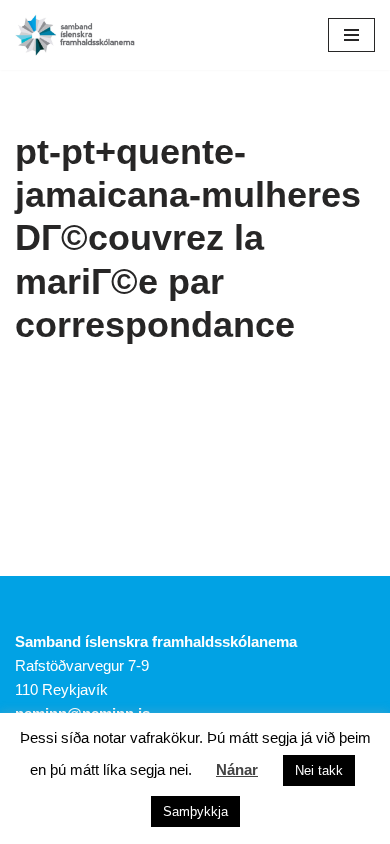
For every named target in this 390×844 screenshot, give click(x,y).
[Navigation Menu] (351, 35)
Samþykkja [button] (195, 811)
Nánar (237, 769)
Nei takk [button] (319, 770)
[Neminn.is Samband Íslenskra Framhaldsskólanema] (75, 35)
